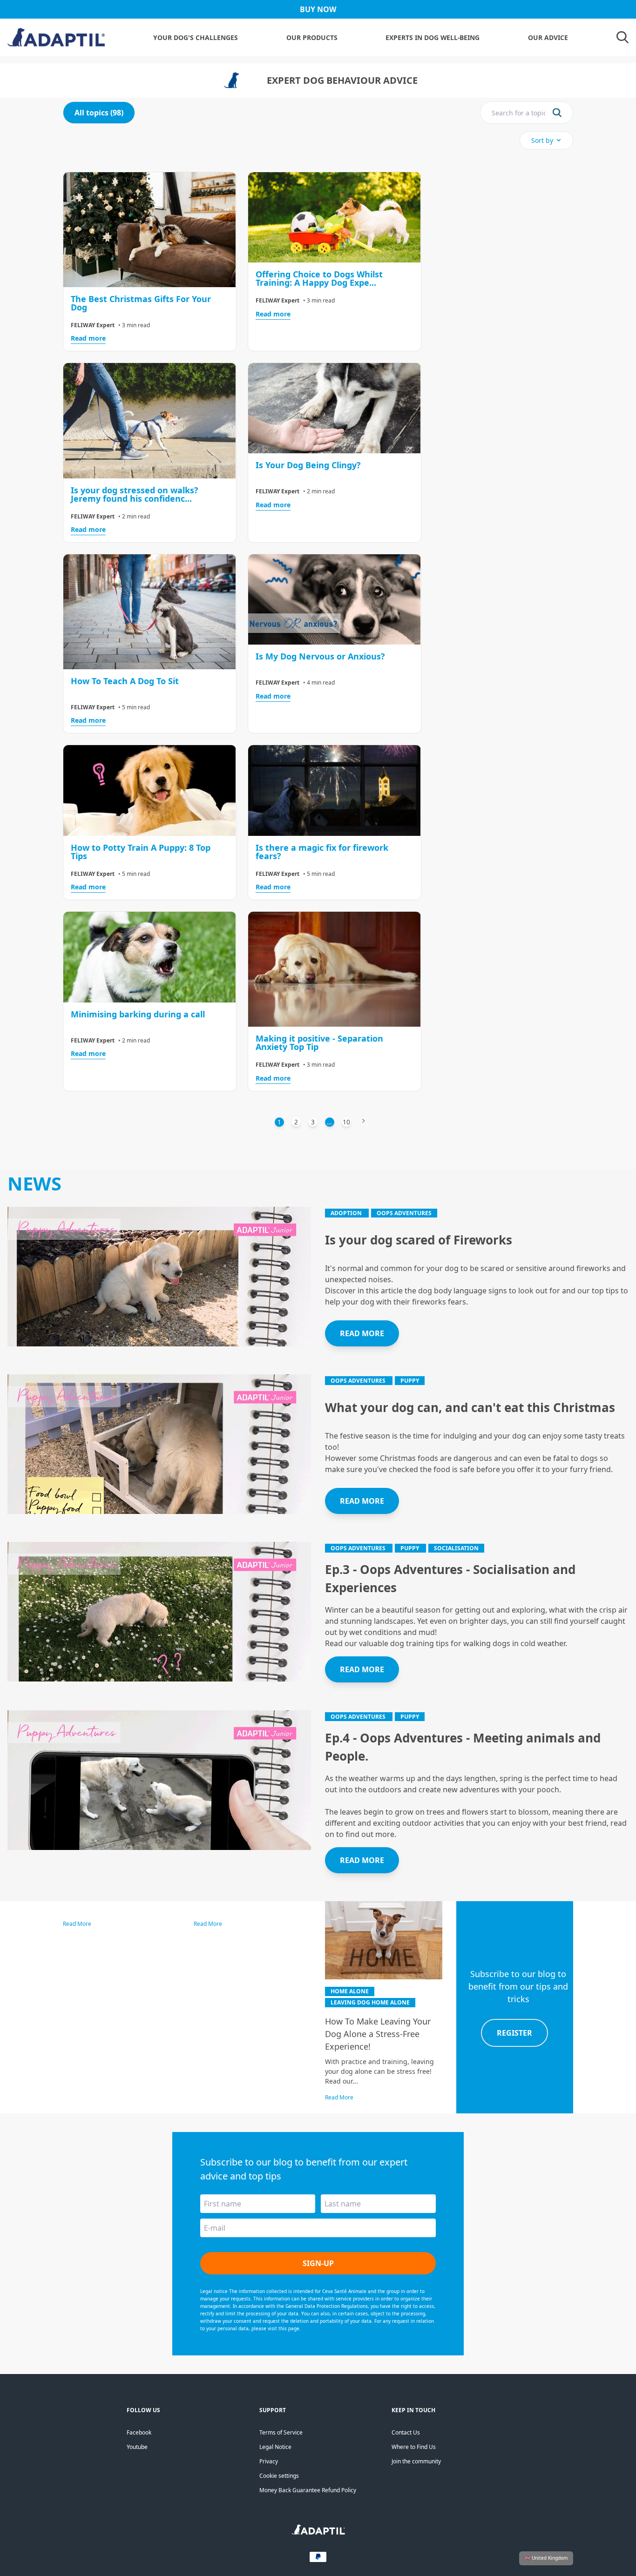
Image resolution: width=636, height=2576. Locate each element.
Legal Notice (275, 2447)
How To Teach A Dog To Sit (125, 681)
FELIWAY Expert (93, 325)
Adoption (347, 1213)
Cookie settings (279, 2476)
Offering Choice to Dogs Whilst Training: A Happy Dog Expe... (319, 278)
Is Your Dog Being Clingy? (308, 465)
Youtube (137, 2447)
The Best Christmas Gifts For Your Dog (141, 303)
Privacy (269, 2461)
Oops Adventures (404, 1213)
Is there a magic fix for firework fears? (322, 852)
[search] (557, 113)
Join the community (416, 2461)
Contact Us (406, 2432)
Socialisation (456, 1548)
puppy (410, 1381)
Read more (88, 338)
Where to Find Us (414, 2447)
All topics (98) (99, 113)
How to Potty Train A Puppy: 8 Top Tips (141, 852)
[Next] (364, 1122)
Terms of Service (281, 2432)
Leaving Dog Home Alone (370, 2002)
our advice (548, 37)
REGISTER (514, 2033)
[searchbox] (518, 113)
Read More (77, 1924)
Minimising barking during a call (138, 1014)
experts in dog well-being (433, 37)
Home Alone (350, 1991)
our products (312, 37)
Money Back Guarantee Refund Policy (308, 2490)
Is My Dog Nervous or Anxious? (320, 656)
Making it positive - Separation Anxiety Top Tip (319, 1043)
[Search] (622, 37)
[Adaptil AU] (318, 2532)
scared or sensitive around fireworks (546, 1268)
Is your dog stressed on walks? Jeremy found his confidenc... (135, 494)
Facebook (139, 2432)
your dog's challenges (196, 37)
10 (346, 1122)
